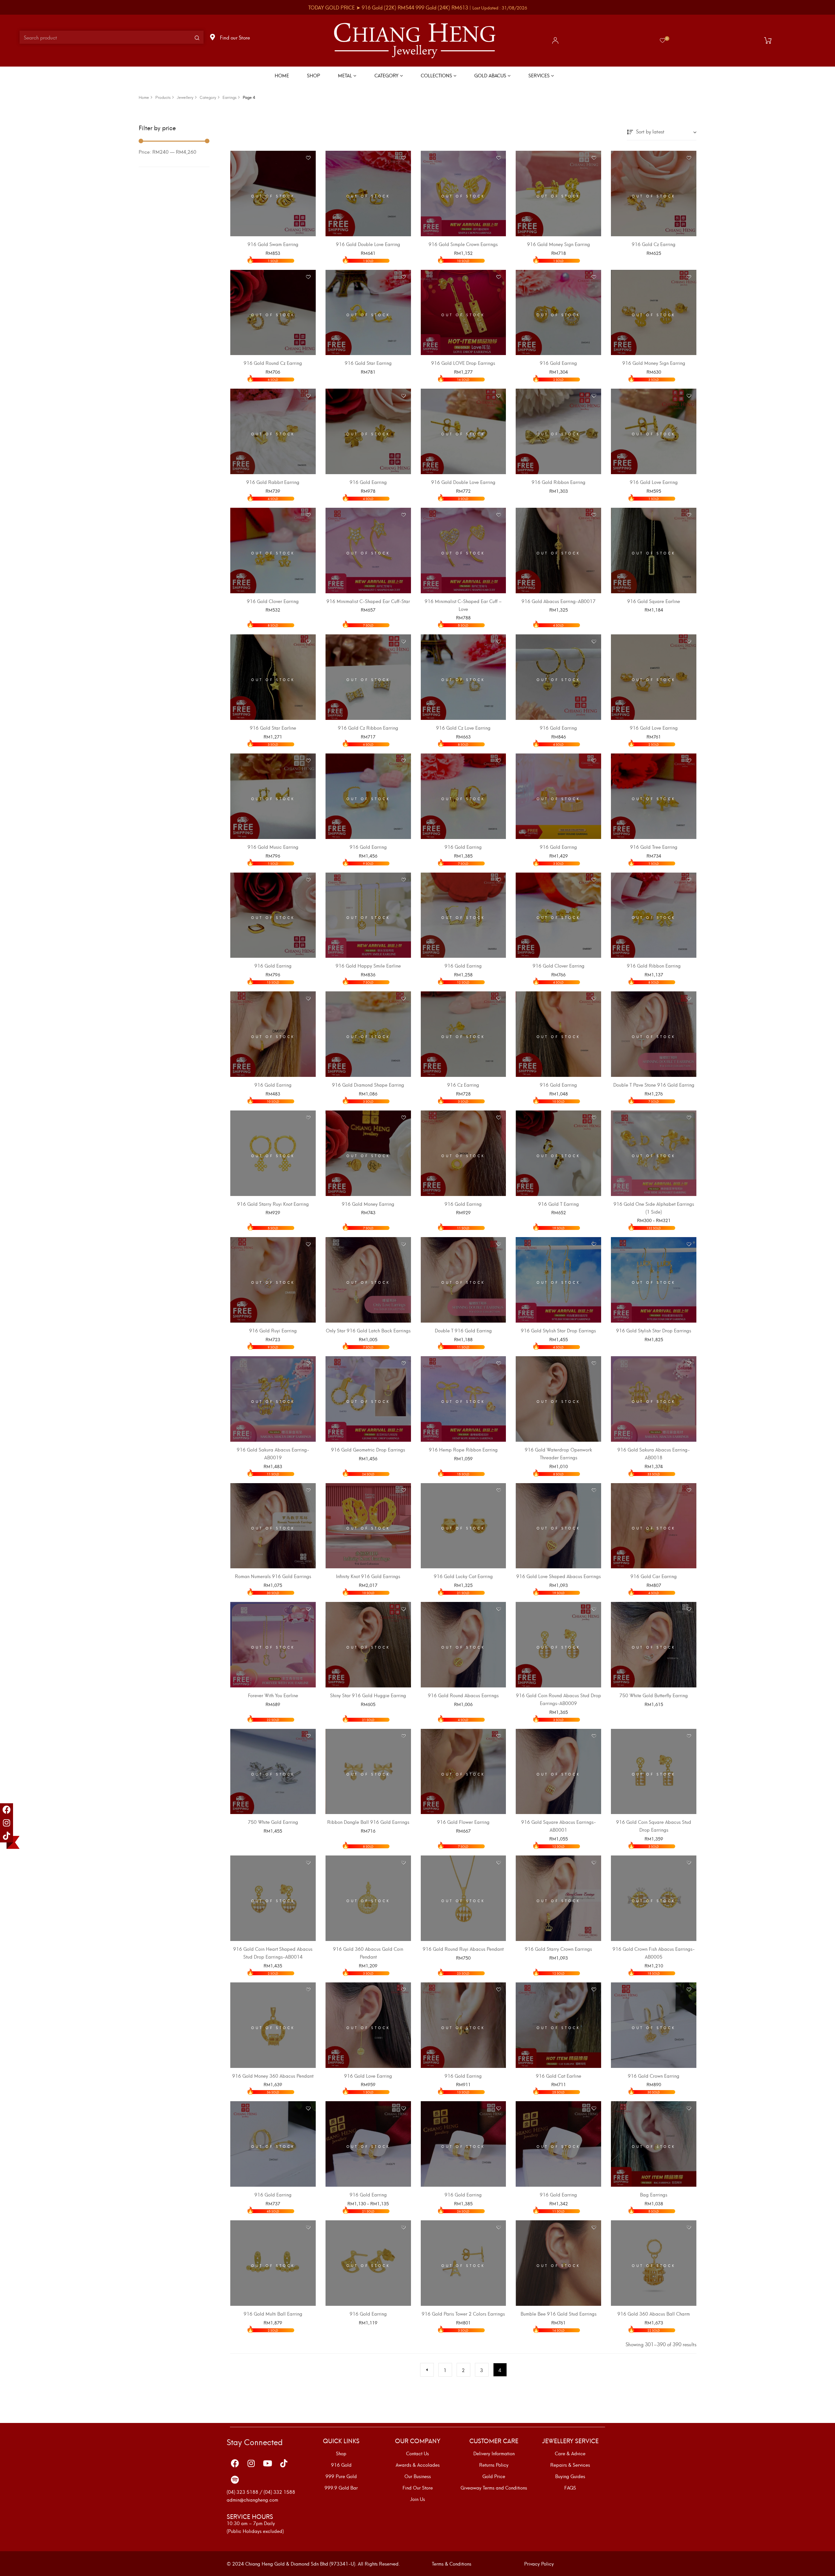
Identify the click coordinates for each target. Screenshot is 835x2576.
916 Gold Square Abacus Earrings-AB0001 (559, 1826)
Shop (341, 2453)
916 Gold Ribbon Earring (559, 482)
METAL (346, 75)
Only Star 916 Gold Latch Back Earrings (368, 1330)
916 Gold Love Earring (654, 482)
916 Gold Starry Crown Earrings (558, 1949)
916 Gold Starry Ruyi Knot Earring (273, 1204)
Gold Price (494, 2476)
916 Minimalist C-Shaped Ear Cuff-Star (368, 601)
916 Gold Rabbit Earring (273, 482)
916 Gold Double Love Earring (368, 244)
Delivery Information (494, 2453)
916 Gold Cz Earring (654, 244)
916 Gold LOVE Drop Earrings (463, 363)
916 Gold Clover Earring (273, 601)
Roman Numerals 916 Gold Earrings (273, 1576)
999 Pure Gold (341, 2476)
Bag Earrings (654, 2194)
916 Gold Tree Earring (654, 847)
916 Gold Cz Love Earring (463, 728)
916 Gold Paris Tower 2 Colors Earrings (463, 2313)
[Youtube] (267, 2463)
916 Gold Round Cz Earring (273, 363)
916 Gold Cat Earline (559, 2076)
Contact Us (417, 2453)
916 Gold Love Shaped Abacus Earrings (559, 1576)
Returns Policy (494, 2465)
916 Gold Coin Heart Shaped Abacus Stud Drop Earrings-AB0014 (273, 1953)
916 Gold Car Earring (654, 1576)
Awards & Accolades (418, 2465)
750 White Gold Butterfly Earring (654, 1695)
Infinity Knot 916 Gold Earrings (368, 1576)
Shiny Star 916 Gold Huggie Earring (368, 1695)
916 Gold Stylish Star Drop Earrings (558, 1330)
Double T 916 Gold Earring (463, 1330)
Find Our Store (418, 2488)
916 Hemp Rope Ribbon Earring (463, 1449)
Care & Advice (570, 2453)
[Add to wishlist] (308, 158)
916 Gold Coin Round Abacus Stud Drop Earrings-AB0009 (559, 1699)
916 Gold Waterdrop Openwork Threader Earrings (558, 1453)
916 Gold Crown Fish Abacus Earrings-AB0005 (654, 1953)
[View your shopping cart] (769, 40)
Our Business (418, 2476)
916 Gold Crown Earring (654, 2076)
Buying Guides (570, 2476)
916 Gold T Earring (559, 1204)
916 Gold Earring (558, 363)
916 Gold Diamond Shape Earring (368, 1085)
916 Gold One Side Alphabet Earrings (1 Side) (654, 1208)
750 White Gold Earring (273, 1822)
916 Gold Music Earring (273, 847)
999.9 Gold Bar (341, 2488)
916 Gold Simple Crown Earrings (463, 244)
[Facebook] (7, 1810)
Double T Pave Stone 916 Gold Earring (654, 1085)
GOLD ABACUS (491, 75)
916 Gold (341, 2465)
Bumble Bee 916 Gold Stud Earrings (559, 2313)
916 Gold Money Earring (368, 1204)
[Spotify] (235, 2480)
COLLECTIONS (437, 75)
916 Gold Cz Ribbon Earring (368, 728)
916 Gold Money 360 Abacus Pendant (273, 2076)
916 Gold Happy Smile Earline (368, 965)
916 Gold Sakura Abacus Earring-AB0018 (654, 1453)
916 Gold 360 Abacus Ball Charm (654, 2313)
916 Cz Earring (463, 1085)
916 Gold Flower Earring (463, 1822)
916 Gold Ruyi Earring (273, 1330)
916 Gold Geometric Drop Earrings (368, 1449)
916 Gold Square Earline (654, 601)
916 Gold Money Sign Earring (559, 244)
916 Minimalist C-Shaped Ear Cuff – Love (463, 605)
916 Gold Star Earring (368, 363)
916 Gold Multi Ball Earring (273, 2313)
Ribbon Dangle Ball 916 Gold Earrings (368, 1822)
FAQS (570, 2488)
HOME (282, 75)
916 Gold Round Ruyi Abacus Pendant (463, 1949)
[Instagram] (7, 1823)
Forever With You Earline (273, 1695)
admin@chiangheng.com (252, 2499)
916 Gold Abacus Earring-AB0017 (559, 601)
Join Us (417, 2499)
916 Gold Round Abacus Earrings (463, 1695)
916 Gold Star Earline (273, 728)
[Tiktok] (7, 1836)
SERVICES (540, 75)
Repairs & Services (570, 2465)
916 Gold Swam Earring (273, 244)
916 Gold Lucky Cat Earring (463, 1576)
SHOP (313, 75)
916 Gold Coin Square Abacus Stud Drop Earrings (654, 1826)
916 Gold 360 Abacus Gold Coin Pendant (368, 1953)
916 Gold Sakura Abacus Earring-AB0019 (273, 1453)
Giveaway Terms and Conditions (494, 2488)
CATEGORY (387, 75)
